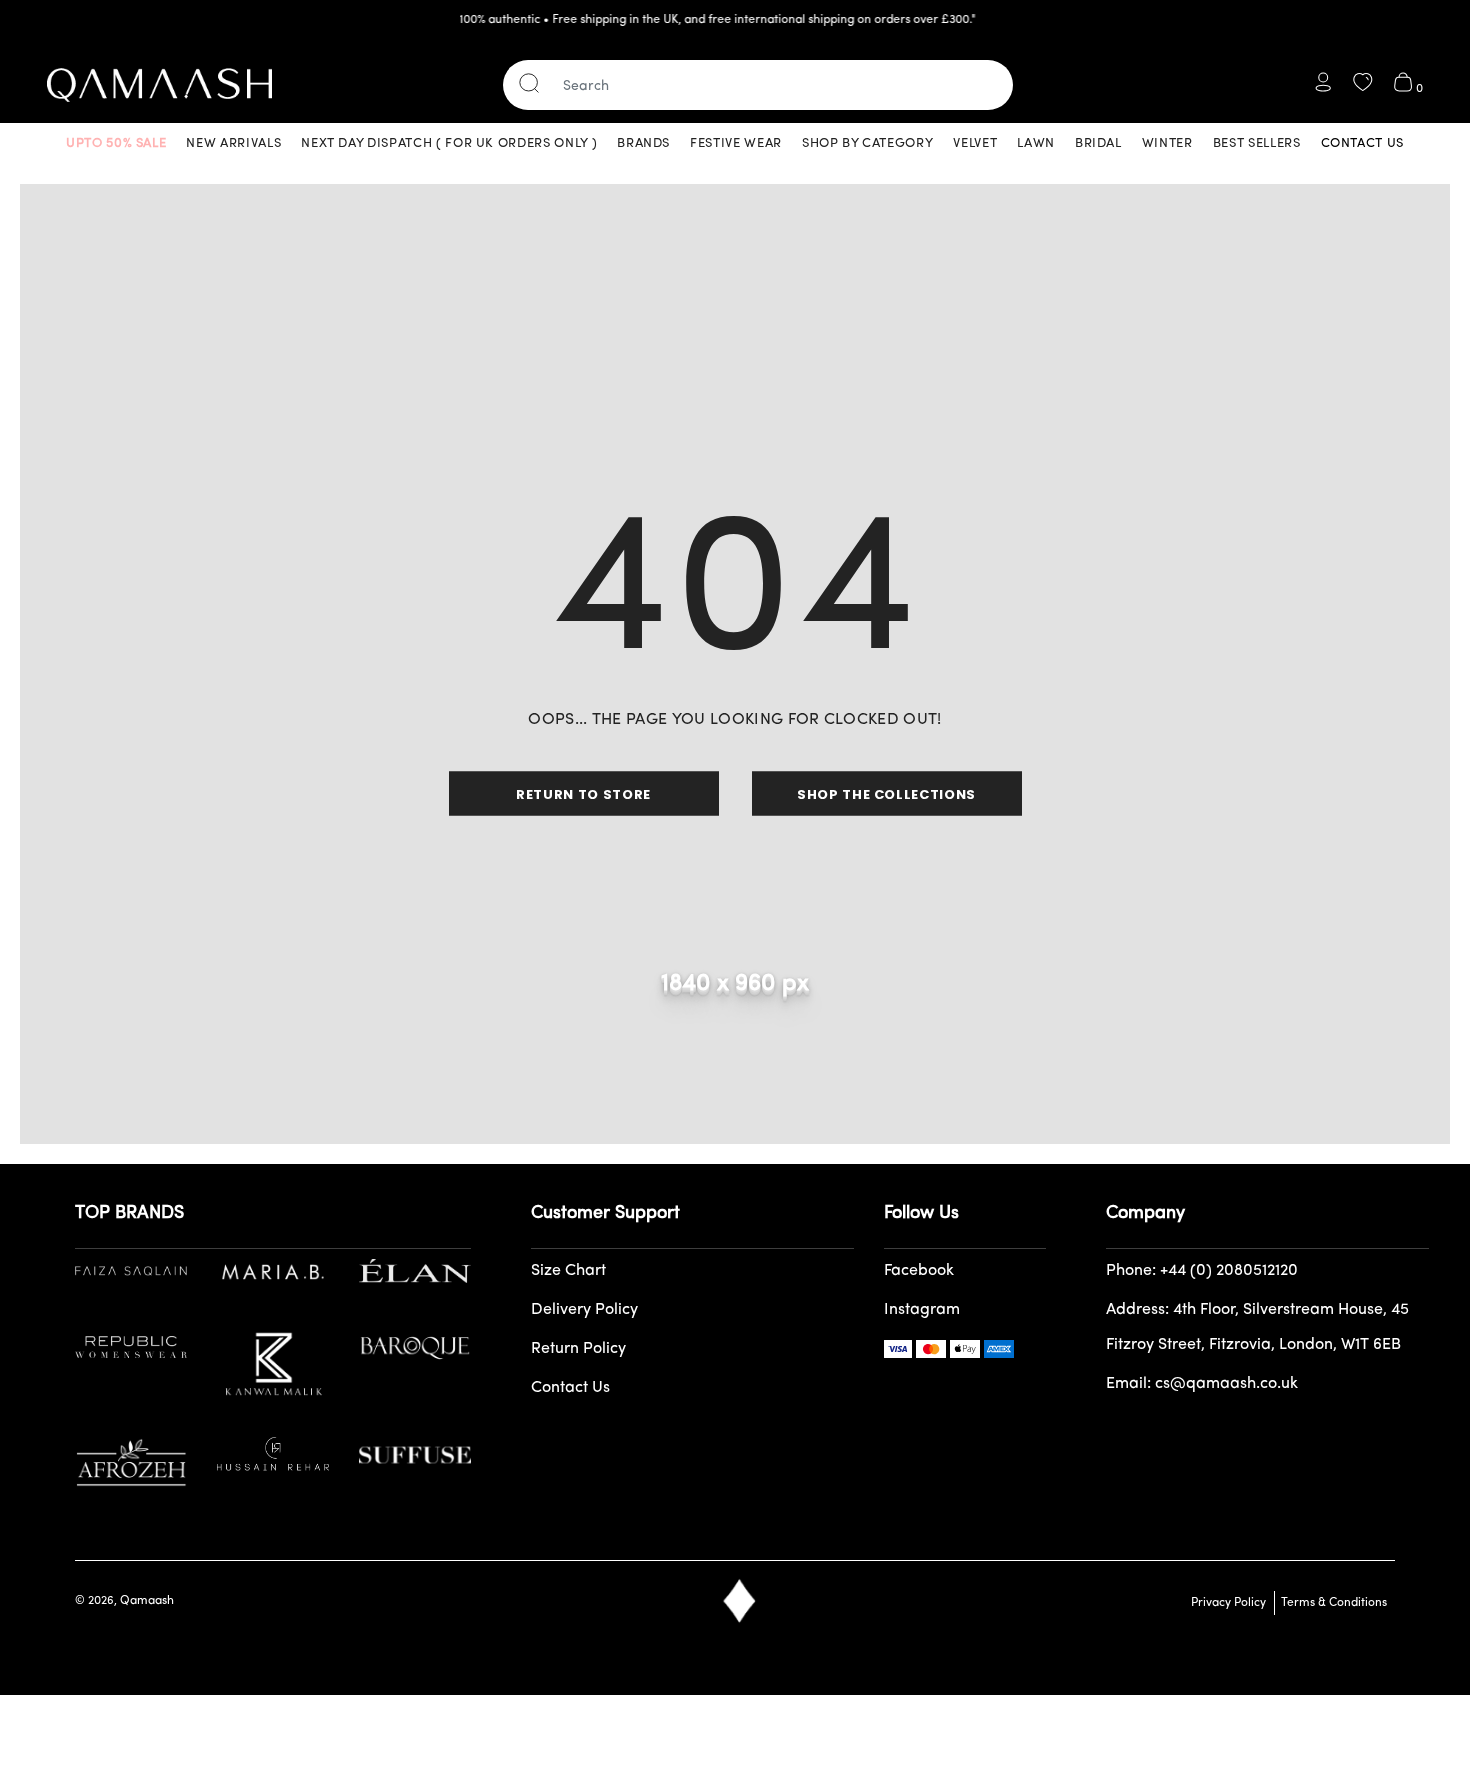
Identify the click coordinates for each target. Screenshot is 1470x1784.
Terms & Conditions (1331, 1603)
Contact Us (570, 1388)
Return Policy (578, 1349)
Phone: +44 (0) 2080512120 (1202, 1271)
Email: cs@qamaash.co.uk (1202, 1384)
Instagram (922, 1310)
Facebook (919, 1271)
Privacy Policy (1228, 1603)
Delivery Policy (584, 1310)
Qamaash (147, 1601)
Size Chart (568, 1271)
